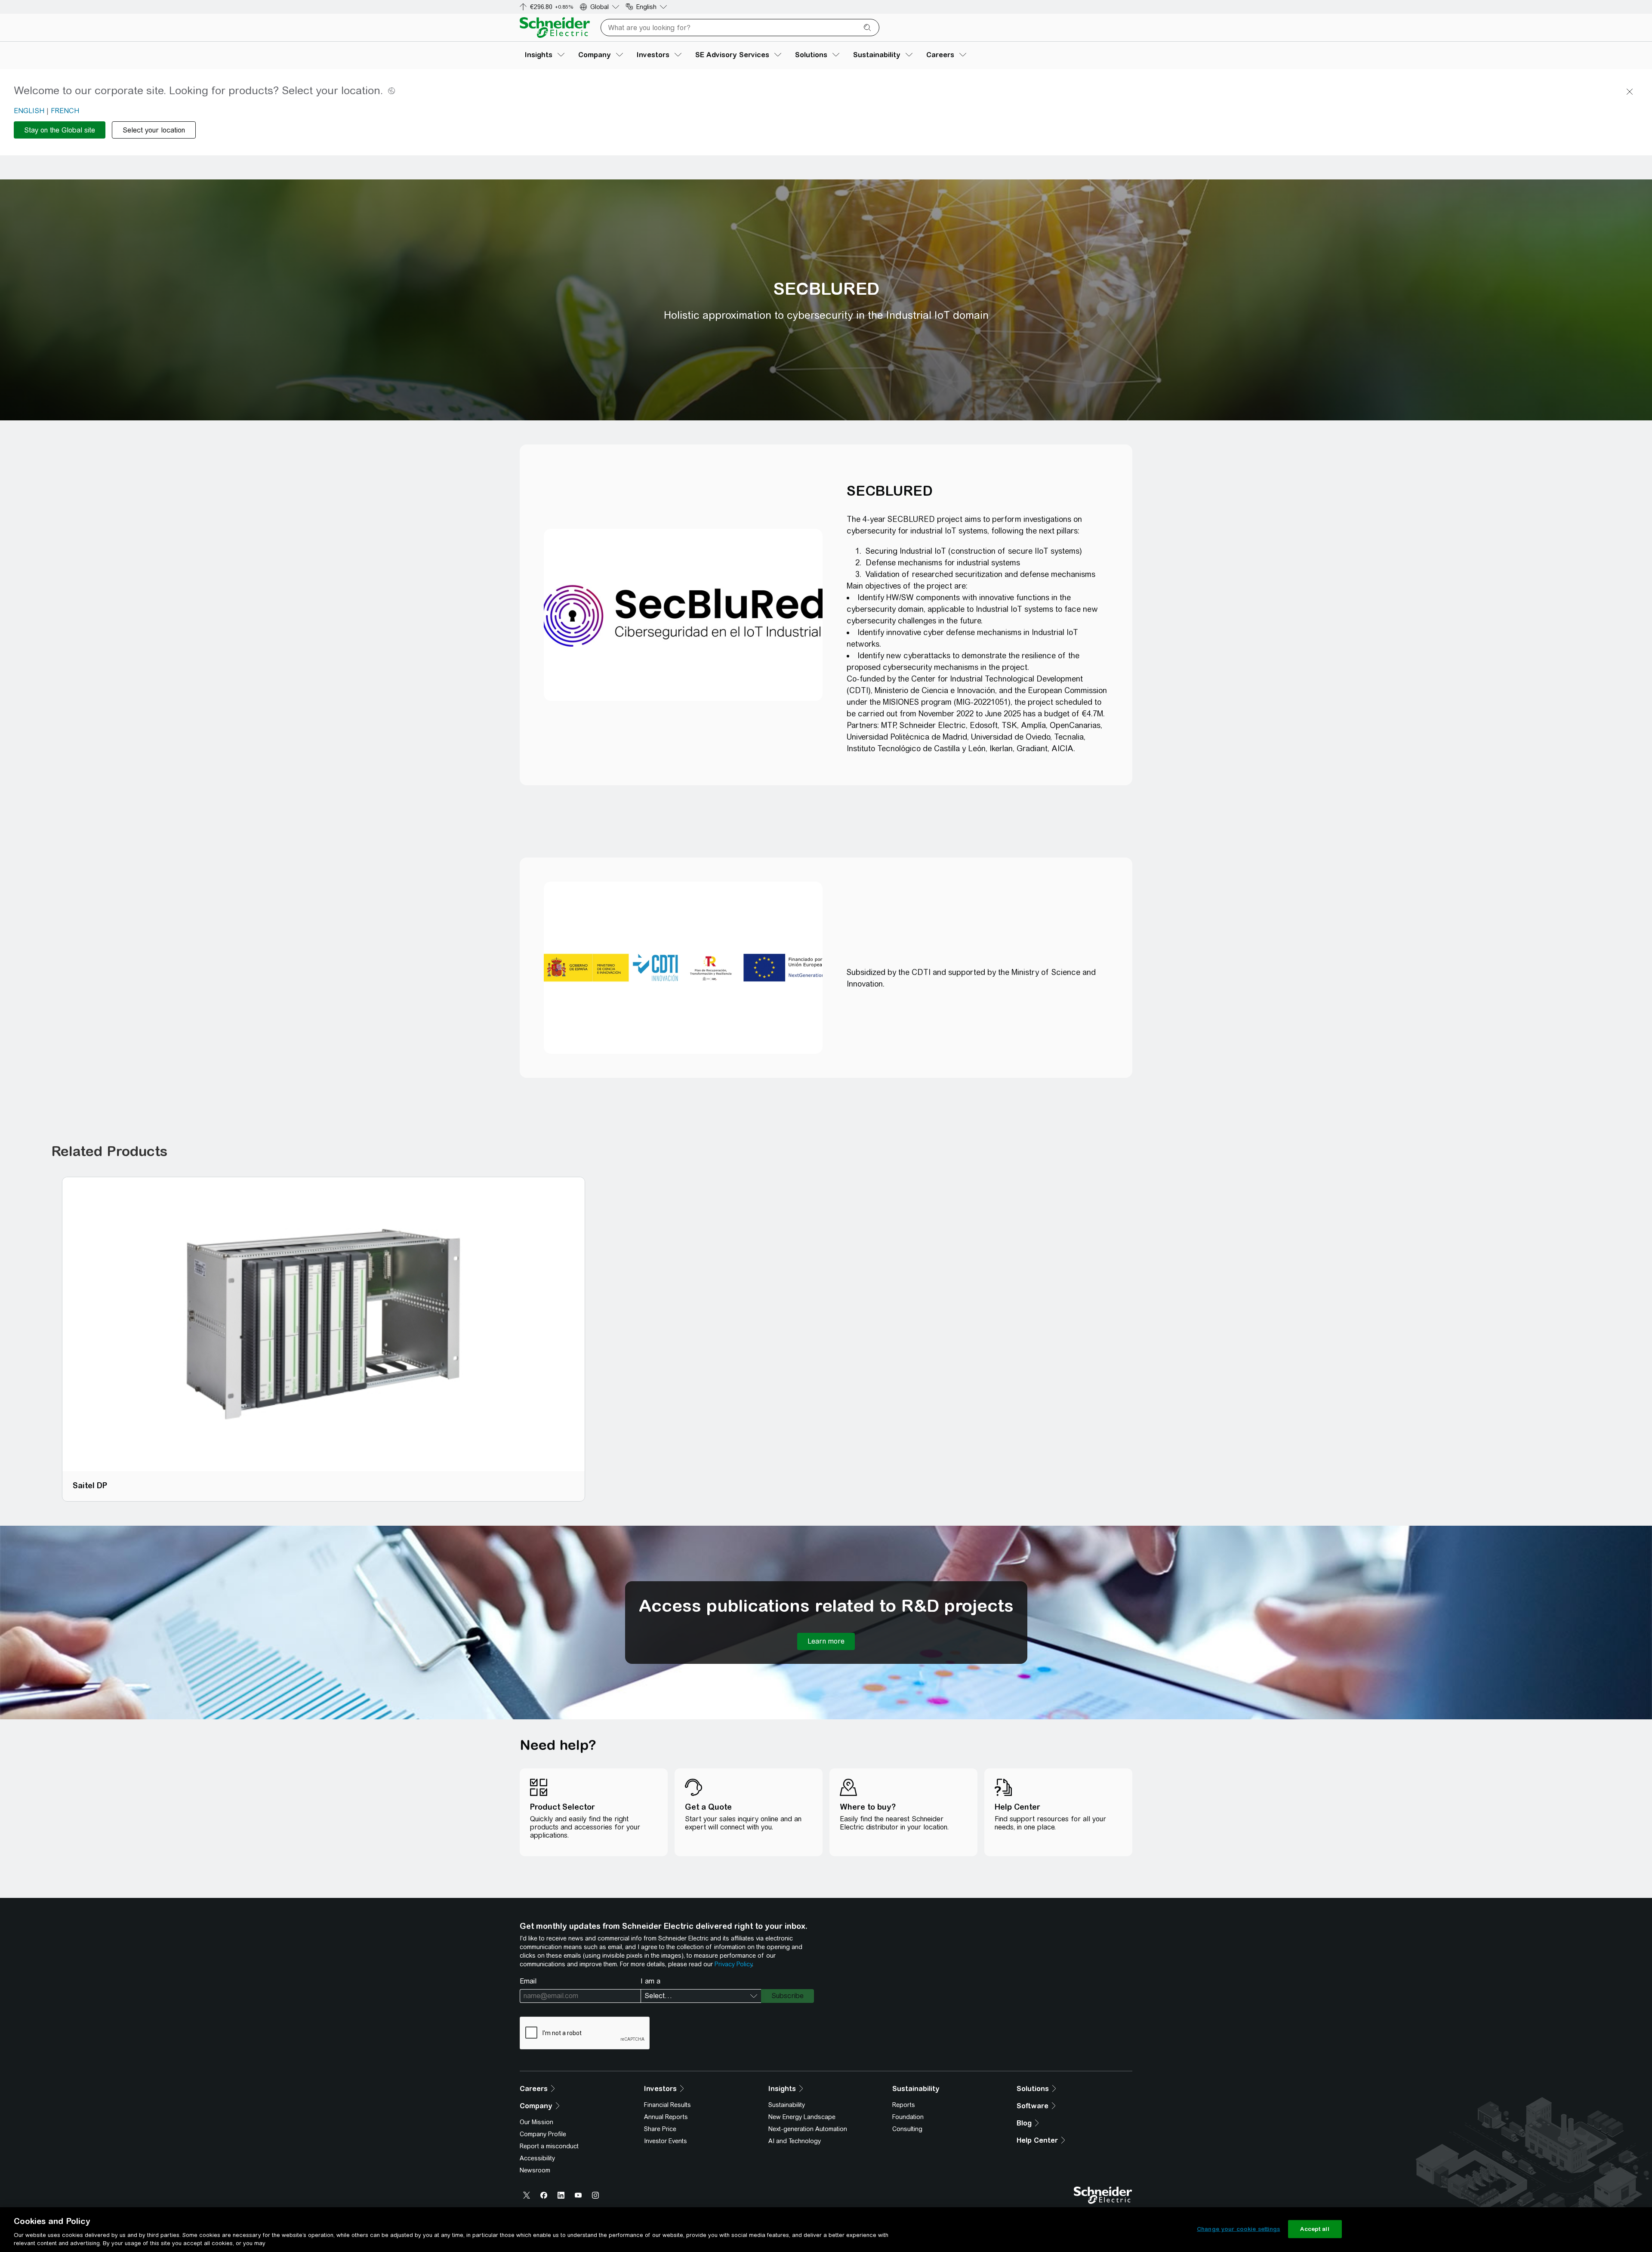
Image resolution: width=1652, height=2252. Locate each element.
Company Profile (543, 2134)
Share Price (660, 2129)
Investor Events (666, 2141)
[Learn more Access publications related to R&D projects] (826, 1641)
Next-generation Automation (808, 2129)
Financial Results (667, 2105)
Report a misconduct (549, 2146)
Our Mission (536, 2122)
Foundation (908, 2117)
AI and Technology (795, 2141)
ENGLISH (29, 111)
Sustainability (787, 2105)
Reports (904, 2105)
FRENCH (65, 111)
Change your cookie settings (1239, 2229)
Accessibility (537, 2158)
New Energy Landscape (802, 2117)
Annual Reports (666, 2117)
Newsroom (535, 2170)
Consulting (907, 2129)
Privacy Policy (733, 1964)
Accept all (1315, 2229)
